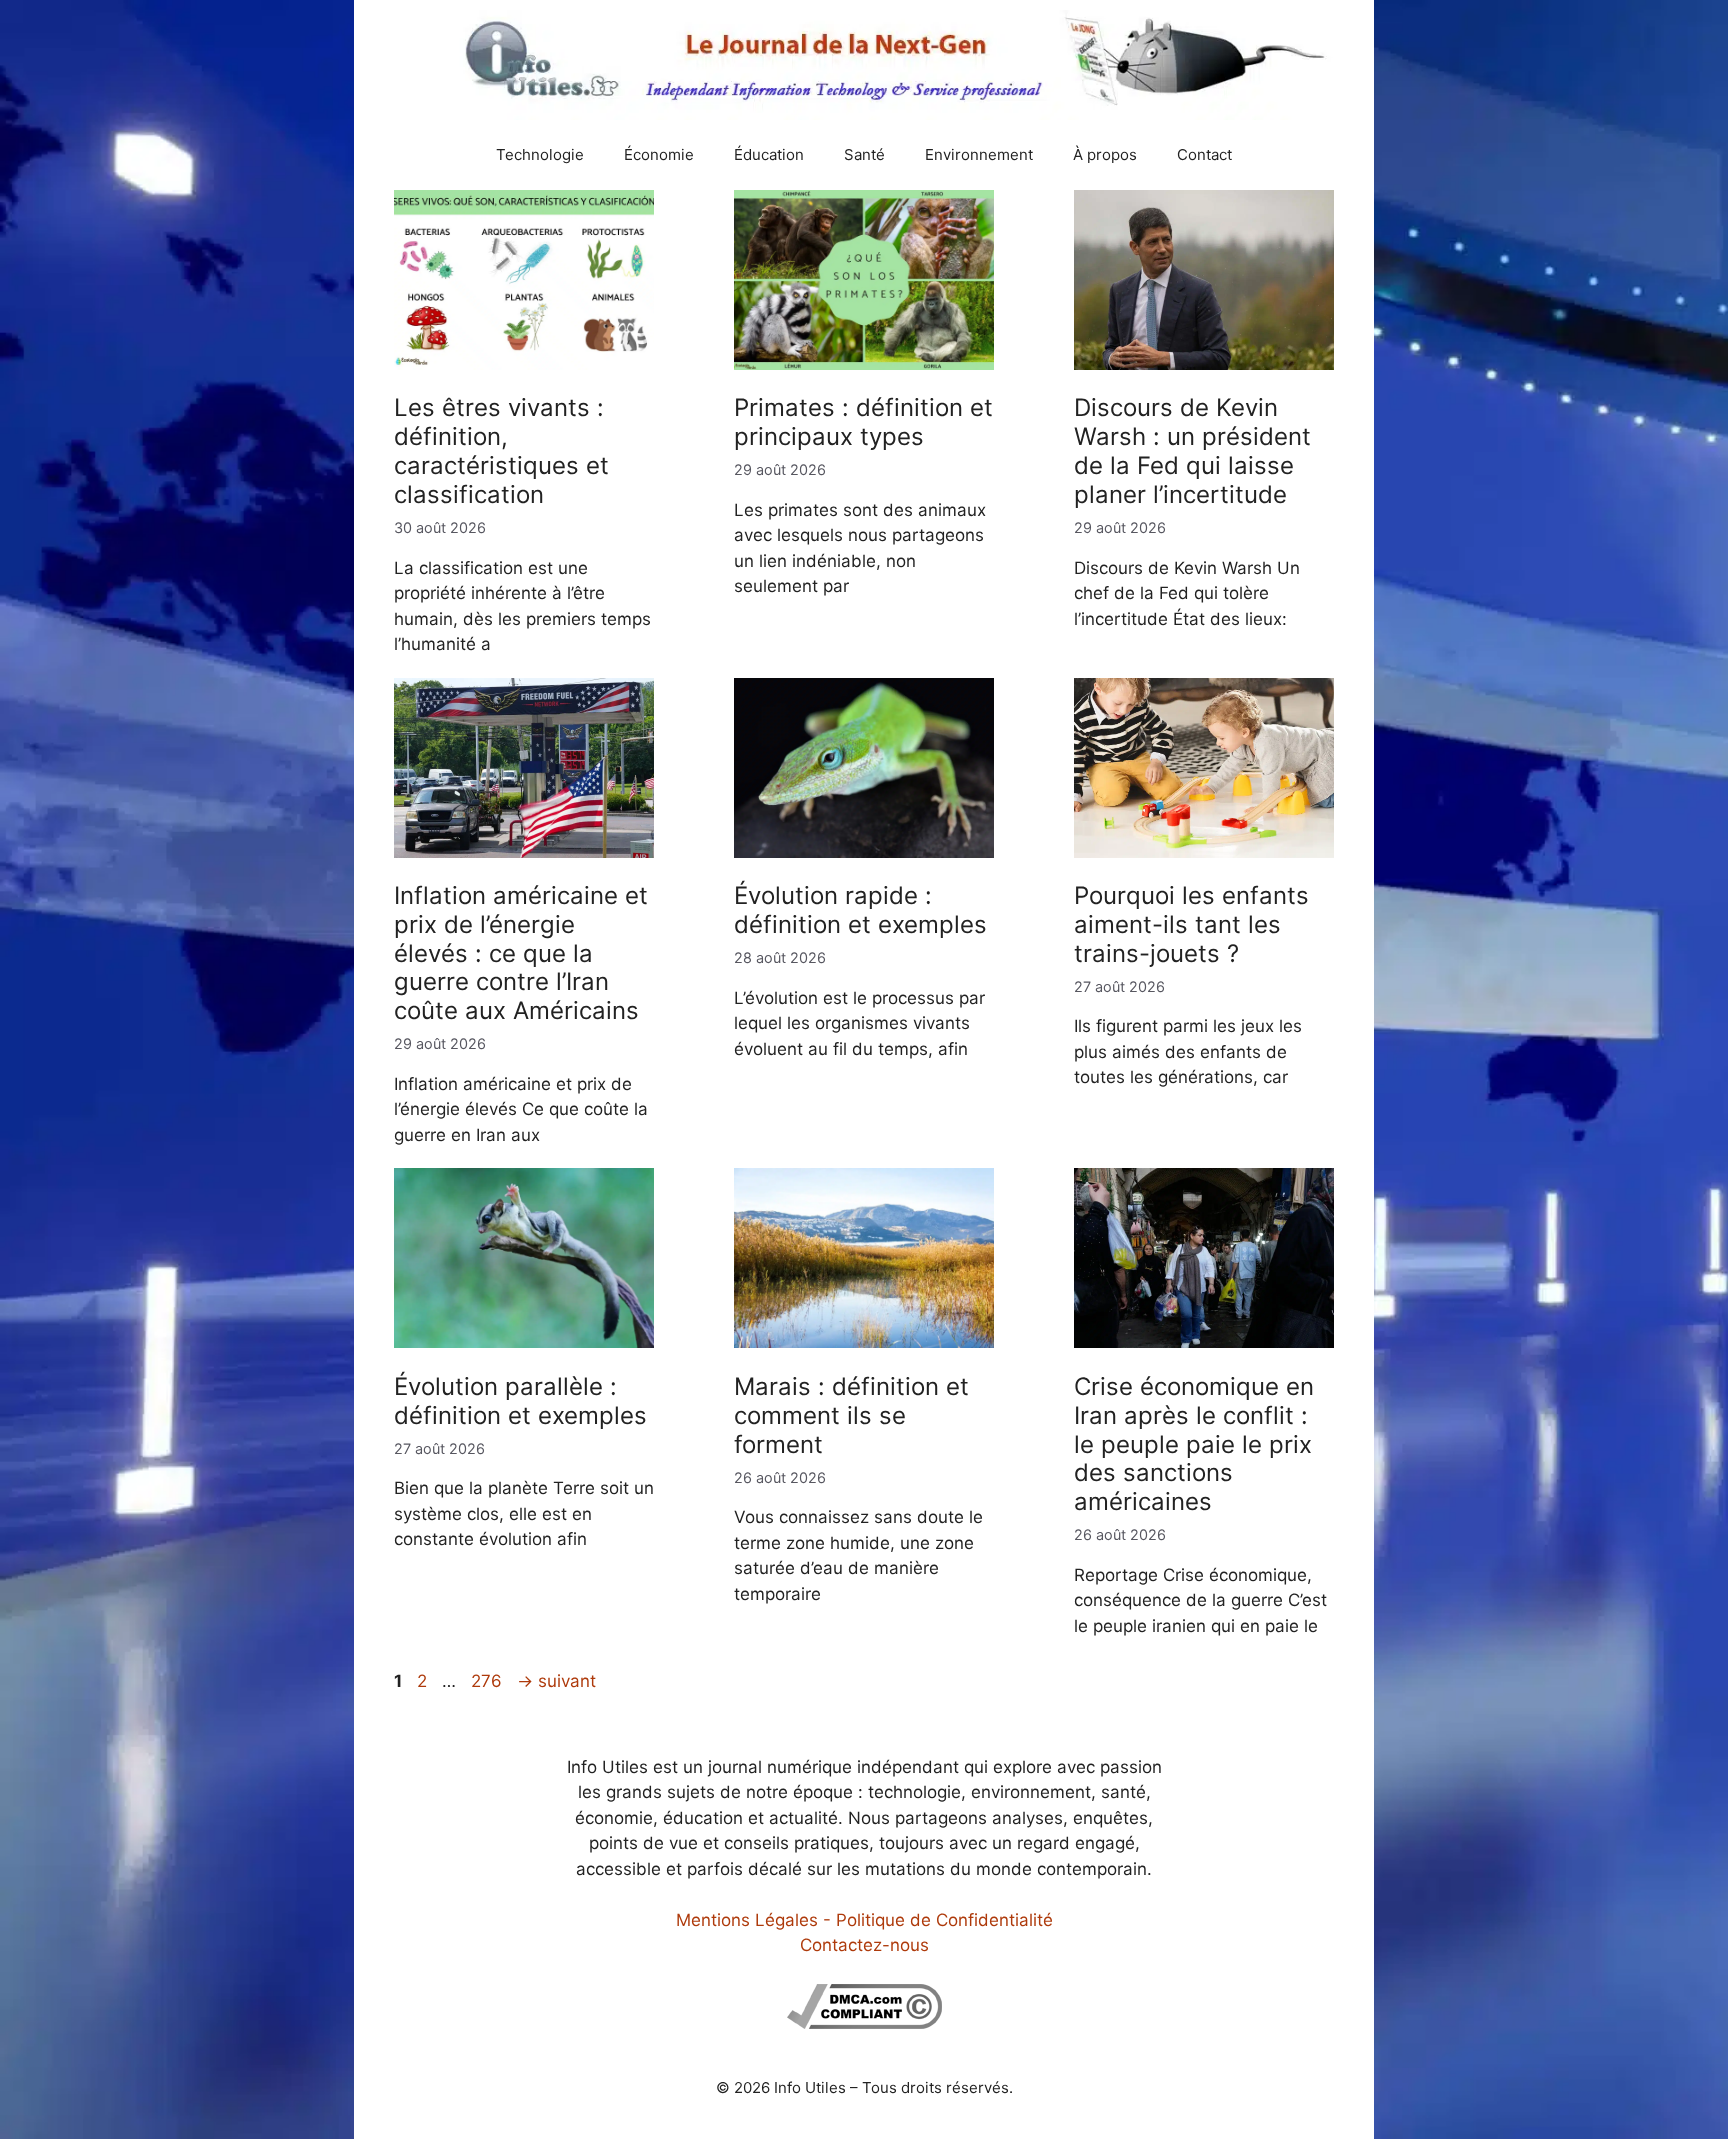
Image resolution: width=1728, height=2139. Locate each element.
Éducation (769, 154)
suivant (556, 1681)
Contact (1204, 154)
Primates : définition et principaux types (863, 422)
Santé (864, 154)
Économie (659, 154)
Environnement (979, 154)
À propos (1105, 154)
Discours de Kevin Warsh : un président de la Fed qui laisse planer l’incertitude (1192, 450)
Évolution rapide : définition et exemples (860, 910)
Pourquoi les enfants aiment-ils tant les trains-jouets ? (1191, 924)
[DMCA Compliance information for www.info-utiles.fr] (864, 2023)
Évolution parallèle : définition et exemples (520, 1401)
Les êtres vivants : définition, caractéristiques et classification (501, 450)
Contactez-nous (864, 1945)
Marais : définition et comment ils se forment (851, 1415)
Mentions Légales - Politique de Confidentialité (864, 1920)
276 (488, 1681)
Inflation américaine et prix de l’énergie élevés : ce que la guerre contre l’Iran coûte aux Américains (521, 953)
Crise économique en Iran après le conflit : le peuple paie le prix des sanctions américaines (1194, 1444)
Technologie (540, 154)
